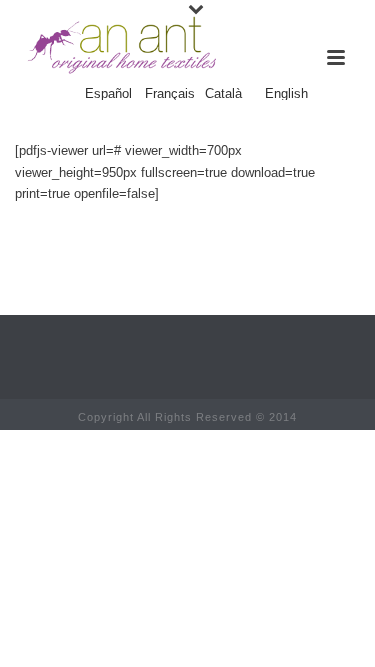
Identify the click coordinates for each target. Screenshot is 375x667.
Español (108, 94)
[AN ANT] (120, 45)
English (286, 94)
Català (223, 94)
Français (170, 94)
